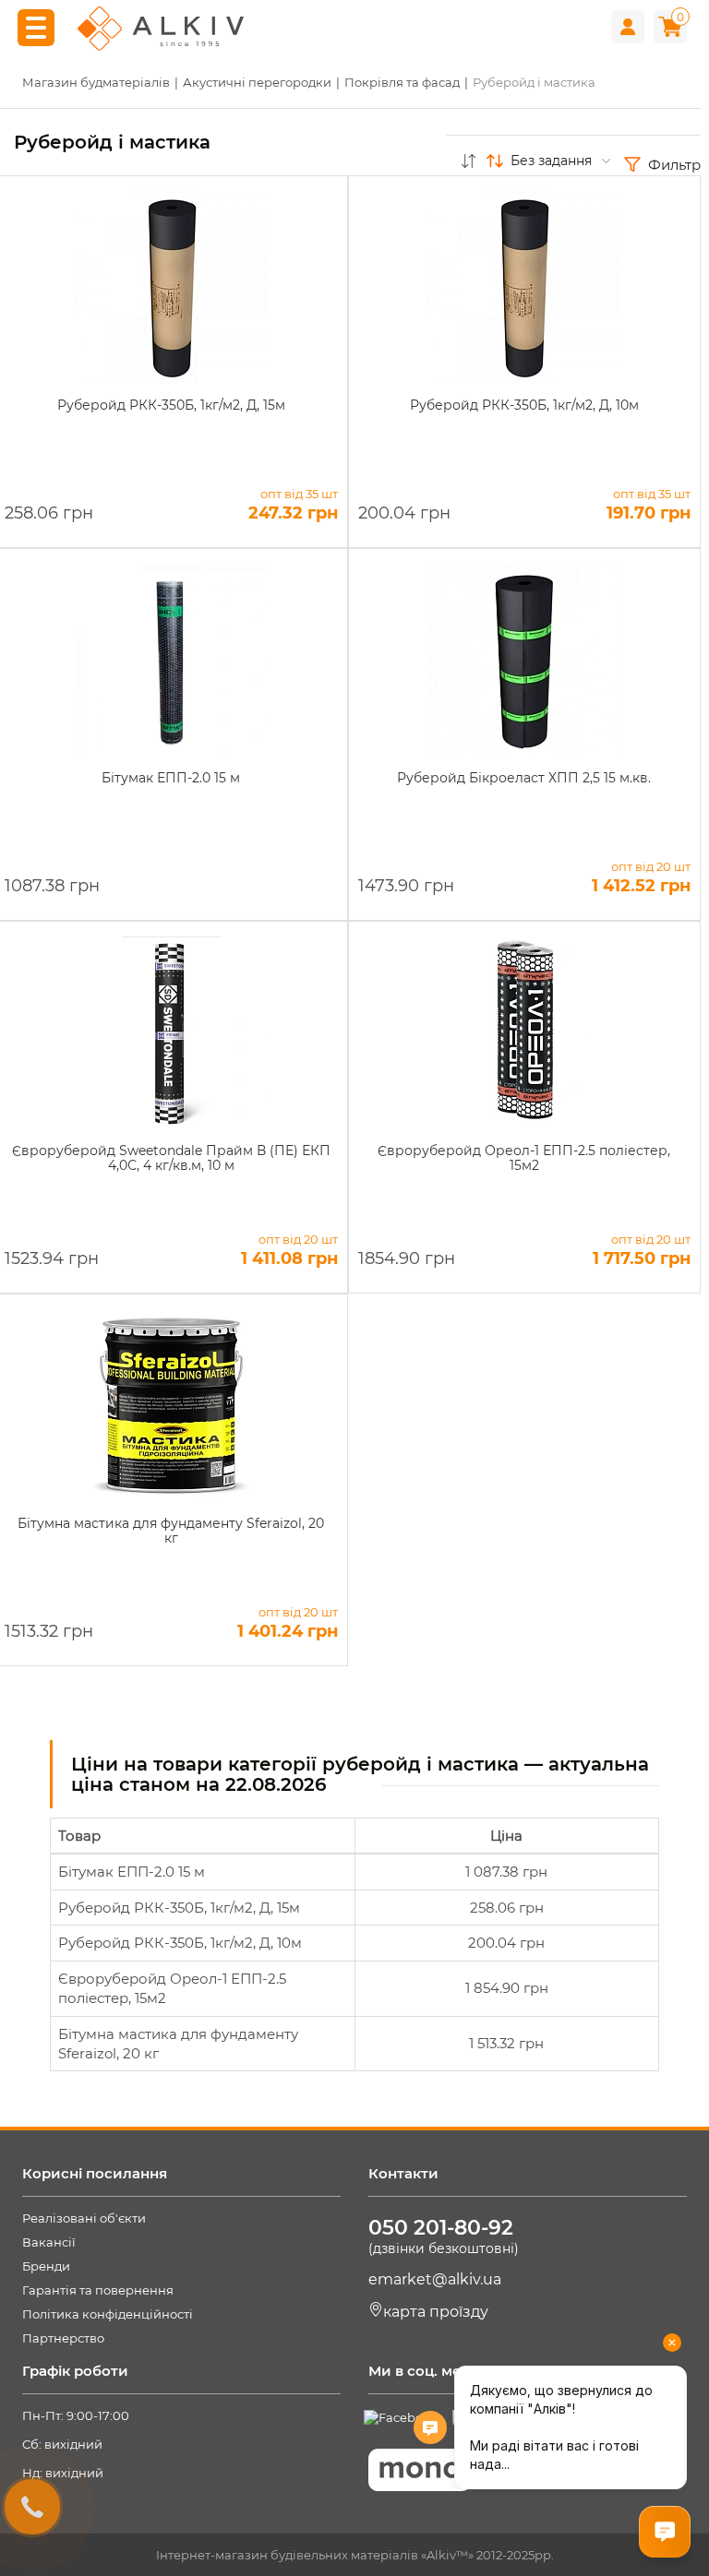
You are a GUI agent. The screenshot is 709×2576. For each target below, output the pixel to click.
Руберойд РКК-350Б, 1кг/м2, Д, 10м (180, 1943)
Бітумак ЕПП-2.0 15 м (132, 1872)
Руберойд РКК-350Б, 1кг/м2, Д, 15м (179, 1908)
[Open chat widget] (665, 2532)
